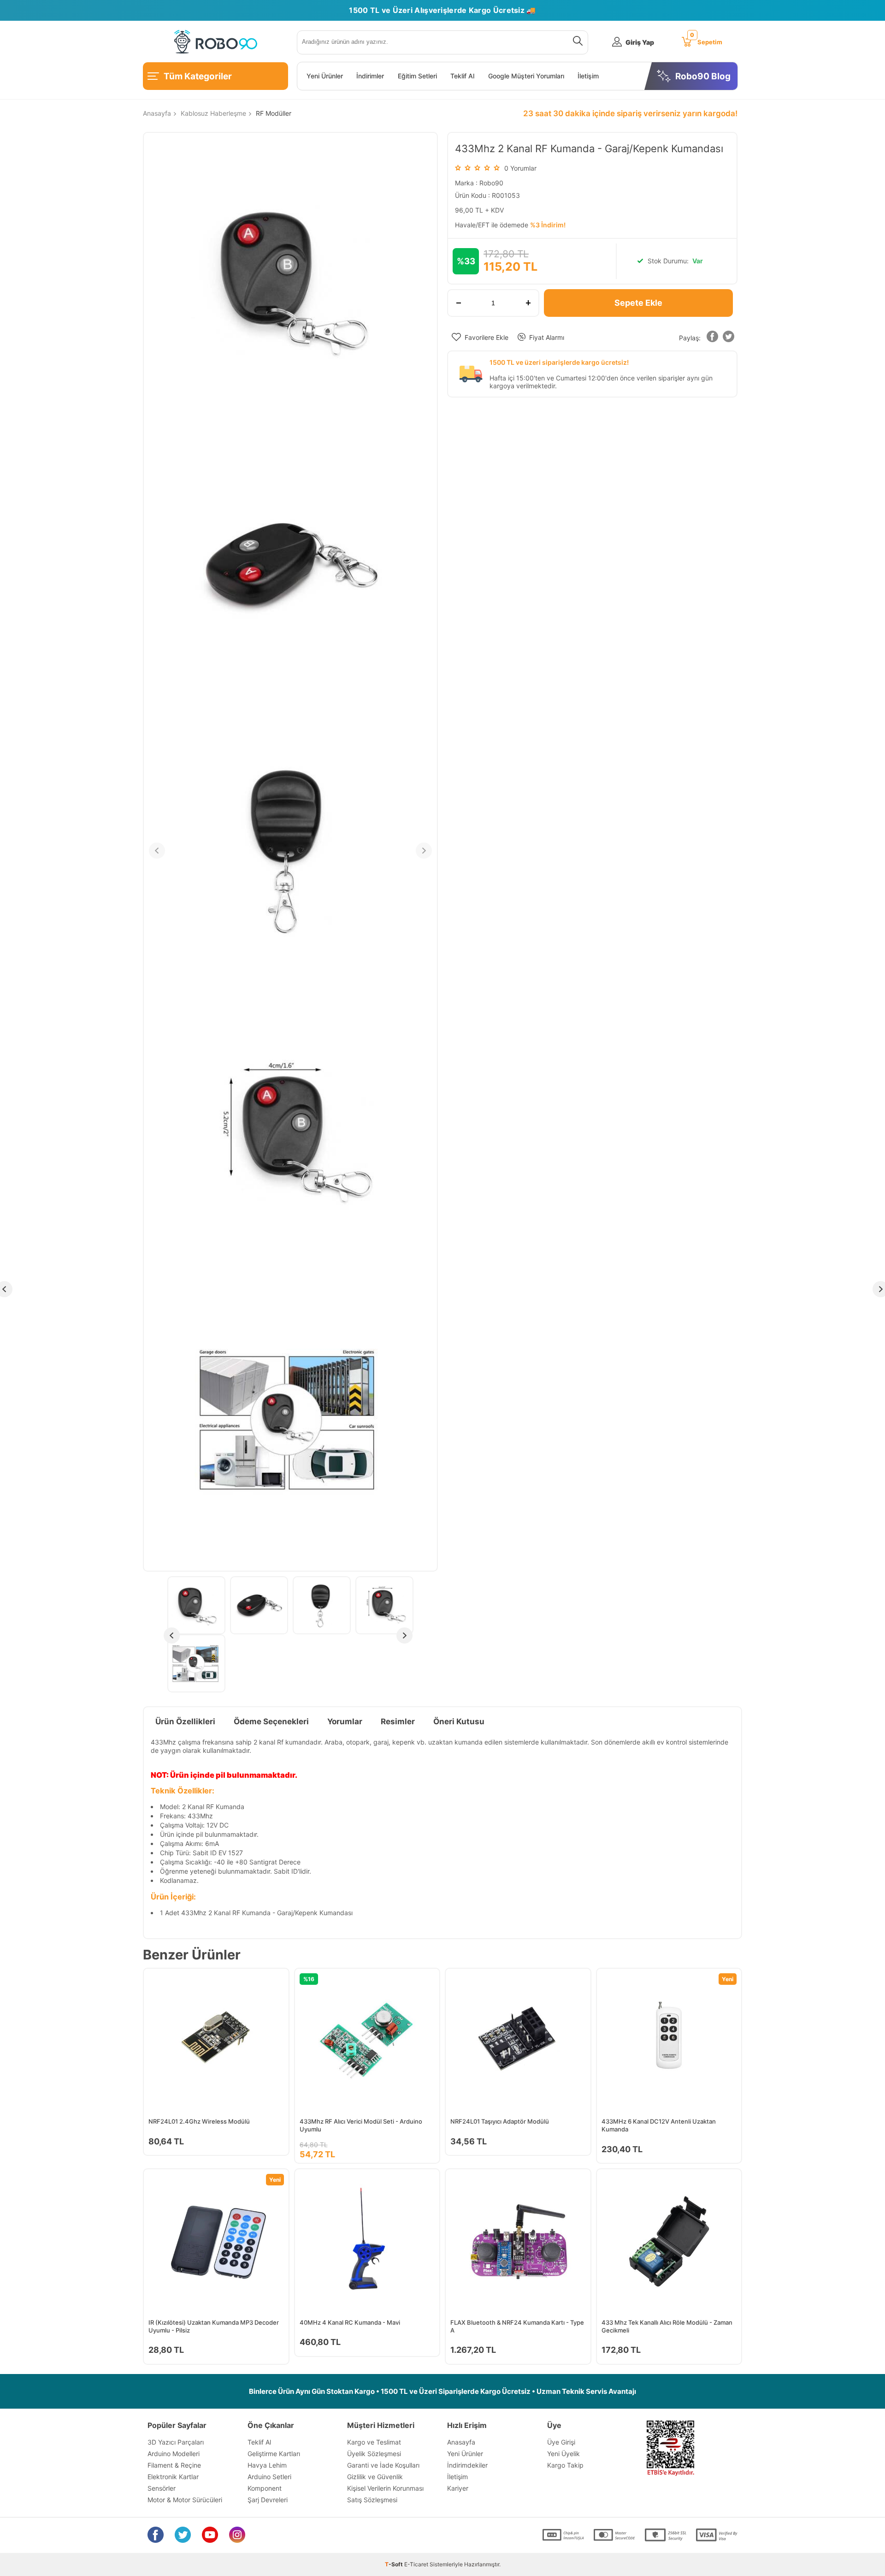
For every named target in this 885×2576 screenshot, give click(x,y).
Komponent (265, 2488)
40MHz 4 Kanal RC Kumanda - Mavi (350, 2322)
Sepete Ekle (638, 303)
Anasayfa (461, 2442)
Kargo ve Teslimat (374, 2442)
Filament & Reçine (174, 2465)
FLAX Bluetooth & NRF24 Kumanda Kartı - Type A (517, 2326)
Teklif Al (462, 76)
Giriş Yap (640, 42)
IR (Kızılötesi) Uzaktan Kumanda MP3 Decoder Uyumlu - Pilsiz (214, 2326)
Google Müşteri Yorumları (526, 76)
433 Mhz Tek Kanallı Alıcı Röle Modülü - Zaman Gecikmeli (667, 2326)
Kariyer (458, 2488)
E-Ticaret (416, 2564)
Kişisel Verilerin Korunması (385, 2488)
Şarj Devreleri (268, 2500)
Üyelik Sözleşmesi (374, 2454)
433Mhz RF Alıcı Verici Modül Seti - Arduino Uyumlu (361, 2125)
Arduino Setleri (269, 2477)
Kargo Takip (565, 2465)
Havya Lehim (267, 2465)
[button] (712, 338)
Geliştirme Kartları (274, 2454)
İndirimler (370, 76)
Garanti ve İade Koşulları (383, 2465)
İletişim (588, 76)
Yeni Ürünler (325, 76)
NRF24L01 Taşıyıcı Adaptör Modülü (500, 2121)
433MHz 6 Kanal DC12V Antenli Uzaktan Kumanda (659, 2125)
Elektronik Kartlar (173, 2477)
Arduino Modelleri (174, 2454)
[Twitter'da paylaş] (728, 338)
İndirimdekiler (467, 2465)
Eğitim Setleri (417, 76)
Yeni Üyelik (563, 2454)
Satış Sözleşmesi (372, 2500)
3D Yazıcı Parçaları (176, 2442)
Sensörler (162, 2488)
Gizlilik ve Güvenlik (375, 2477)
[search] (576, 42)
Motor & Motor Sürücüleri (185, 2500)
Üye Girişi (561, 2442)
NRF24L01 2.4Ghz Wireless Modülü (199, 2121)
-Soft (395, 2564)
